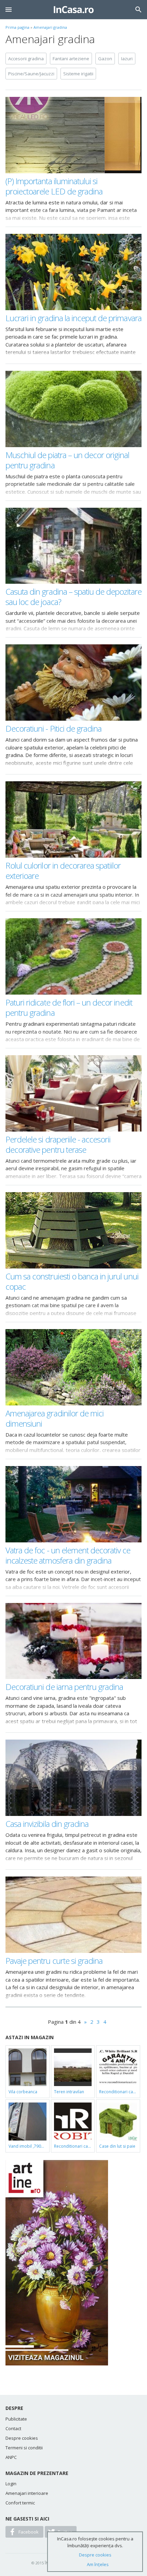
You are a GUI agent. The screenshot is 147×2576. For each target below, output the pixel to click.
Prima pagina (17, 27)
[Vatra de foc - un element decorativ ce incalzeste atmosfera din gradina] (73, 1504)
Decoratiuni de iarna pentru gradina (64, 1687)
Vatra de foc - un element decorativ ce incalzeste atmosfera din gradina (68, 1555)
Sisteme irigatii (78, 74)
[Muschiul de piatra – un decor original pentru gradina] (73, 409)
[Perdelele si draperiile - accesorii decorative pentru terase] (73, 1093)
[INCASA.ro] (74, 10)
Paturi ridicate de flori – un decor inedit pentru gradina (69, 1007)
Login (11, 2484)
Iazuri (127, 59)
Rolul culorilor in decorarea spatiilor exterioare (63, 870)
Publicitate (16, 2419)
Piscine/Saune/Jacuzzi (31, 74)
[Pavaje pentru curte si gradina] (73, 1915)
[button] (9, 10)
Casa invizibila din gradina (47, 1824)
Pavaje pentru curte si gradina (54, 1961)
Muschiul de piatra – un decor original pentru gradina (68, 460)
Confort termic (20, 2503)
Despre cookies (22, 2438)
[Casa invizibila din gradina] (73, 1778)
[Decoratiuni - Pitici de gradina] (73, 683)
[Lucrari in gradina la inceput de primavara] (73, 272)
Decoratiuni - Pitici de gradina (54, 728)
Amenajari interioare (27, 2493)
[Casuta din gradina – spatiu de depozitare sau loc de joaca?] (73, 546)
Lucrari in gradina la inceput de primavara (73, 318)
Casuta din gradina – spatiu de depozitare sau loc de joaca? (73, 597)
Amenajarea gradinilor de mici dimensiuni (55, 1418)
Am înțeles (98, 2564)
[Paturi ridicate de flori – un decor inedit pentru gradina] (73, 956)
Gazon (105, 59)
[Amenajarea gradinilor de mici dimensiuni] (73, 1367)
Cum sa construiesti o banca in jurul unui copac (72, 1281)
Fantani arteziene (71, 59)
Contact (13, 2428)
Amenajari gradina (50, 27)
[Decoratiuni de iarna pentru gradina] (73, 1641)
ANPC (11, 2457)
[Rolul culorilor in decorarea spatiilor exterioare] (73, 819)
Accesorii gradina (26, 59)
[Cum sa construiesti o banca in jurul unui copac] (73, 1230)
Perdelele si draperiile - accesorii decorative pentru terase (58, 1144)
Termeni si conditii (24, 2448)
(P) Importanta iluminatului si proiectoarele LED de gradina (54, 186)
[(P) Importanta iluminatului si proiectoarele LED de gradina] (73, 135)
